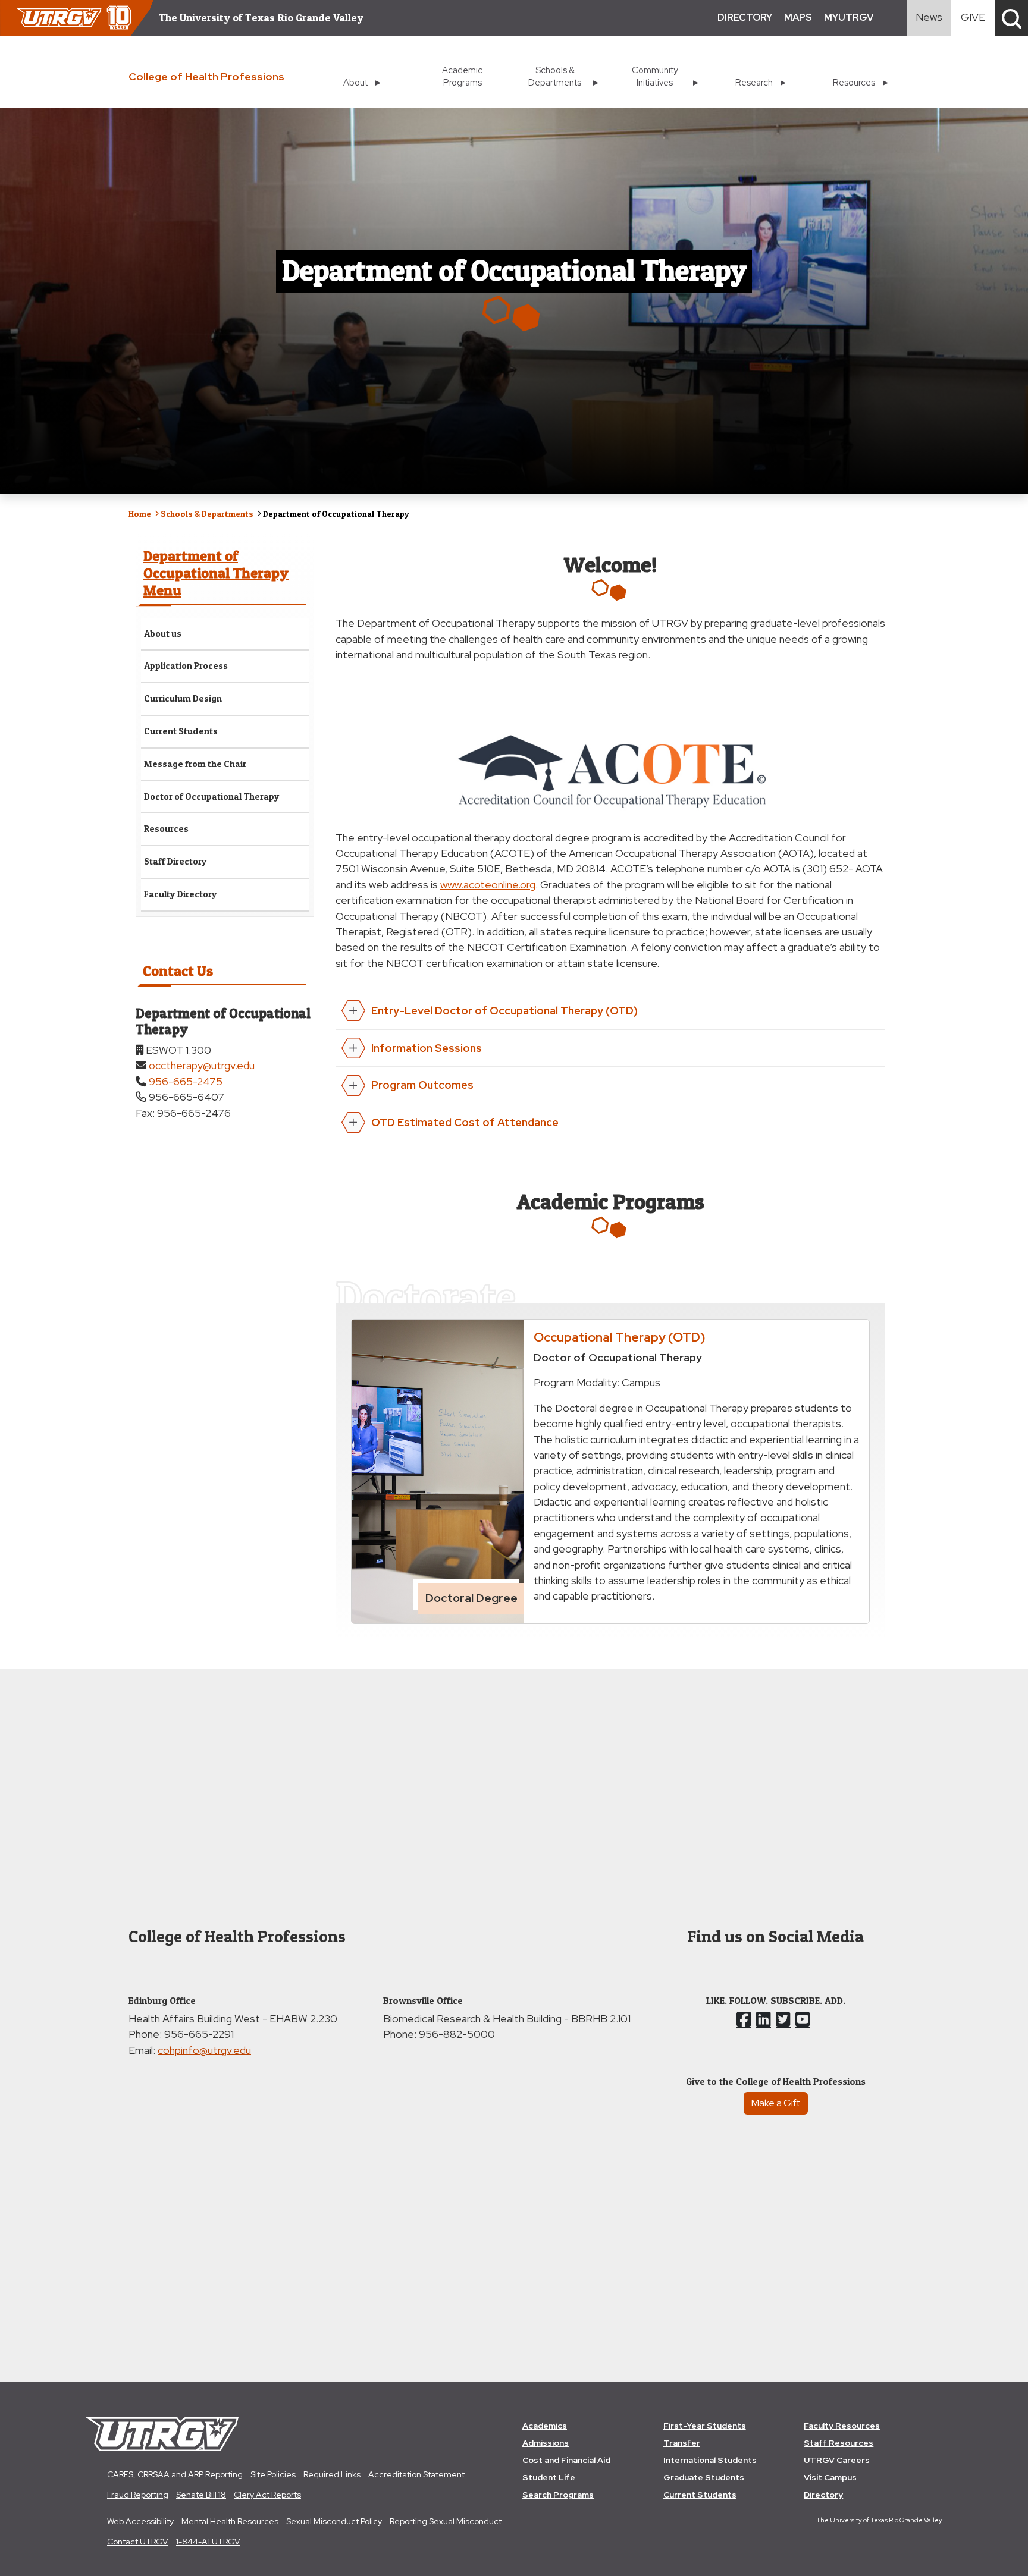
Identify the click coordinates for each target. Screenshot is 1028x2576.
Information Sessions (427, 1048)
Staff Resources (839, 2443)
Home (140, 513)
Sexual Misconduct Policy (334, 2521)
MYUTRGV (849, 18)
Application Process (186, 666)
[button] (1011, 18)
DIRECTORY (745, 18)
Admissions (546, 2443)
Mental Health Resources (230, 2521)
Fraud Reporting (138, 2495)
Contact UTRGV (138, 2542)
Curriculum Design (183, 698)
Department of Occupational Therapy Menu (216, 573)
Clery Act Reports (267, 2495)
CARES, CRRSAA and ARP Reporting (175, 2474)
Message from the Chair (195, 764)
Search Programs (558, 2495)
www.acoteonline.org (488, 885)
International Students (710, 2460)
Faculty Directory (181, 894)
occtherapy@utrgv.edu (202, 1065)
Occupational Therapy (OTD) (620, 1337)
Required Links (332, 2474)
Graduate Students (704, 2477)
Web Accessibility (140, 2521)
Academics (545, 2426)
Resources (166, 829)
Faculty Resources (842, 2426)
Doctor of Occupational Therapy (212, 797)
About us (163, 634)
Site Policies (273, 2474)
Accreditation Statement (416, 2474)
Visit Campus (830, 2477)
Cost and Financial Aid (566, 2460)
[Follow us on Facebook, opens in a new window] (744, 2019)
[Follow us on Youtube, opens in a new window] (803, 2019)
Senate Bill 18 (201, 2495)
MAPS (798, 18)
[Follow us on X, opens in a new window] (783, 2019)
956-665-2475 (186, 1081)
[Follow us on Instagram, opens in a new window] (764, 2019)
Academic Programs (462, 76)
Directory (823, 2495)
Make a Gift (776, 2103)
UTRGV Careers (837, 2460)
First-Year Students (705, 2426)
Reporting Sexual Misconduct (446, 2521)
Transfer (682, 2443)
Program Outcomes (422, 1085)
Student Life (549, 2477)
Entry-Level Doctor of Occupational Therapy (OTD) (504, 1011)
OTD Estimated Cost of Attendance (465, 1122)
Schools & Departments (207, 513)
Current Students (181, 731)
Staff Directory (175, 861)
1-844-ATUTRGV (208, 2542)
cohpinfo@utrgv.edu (204, 2050)
